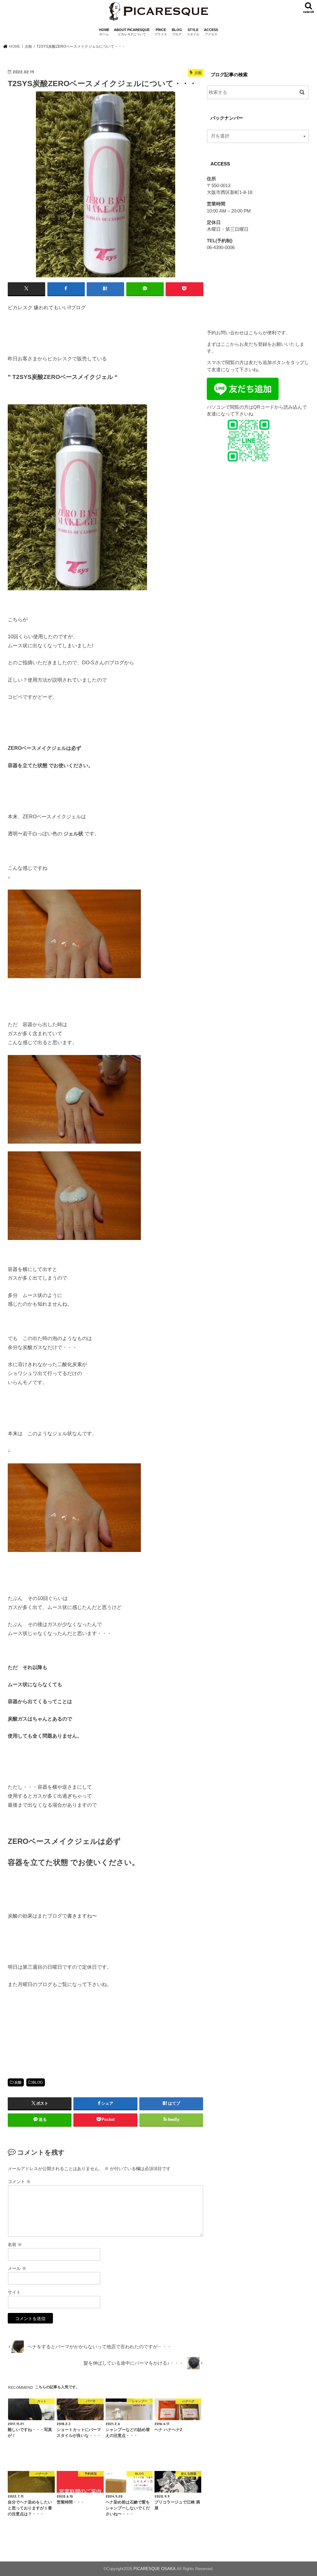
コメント (19, 2182)
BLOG (177, 32)
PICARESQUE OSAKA (154, 2569)
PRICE (161, 32)
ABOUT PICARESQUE (132, 32)
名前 (15, 2244)
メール (17, 2268)
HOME (104, 32)
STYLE (193, 32)
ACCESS (211, 32)
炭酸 (18, 2082)
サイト (14, 2292)
